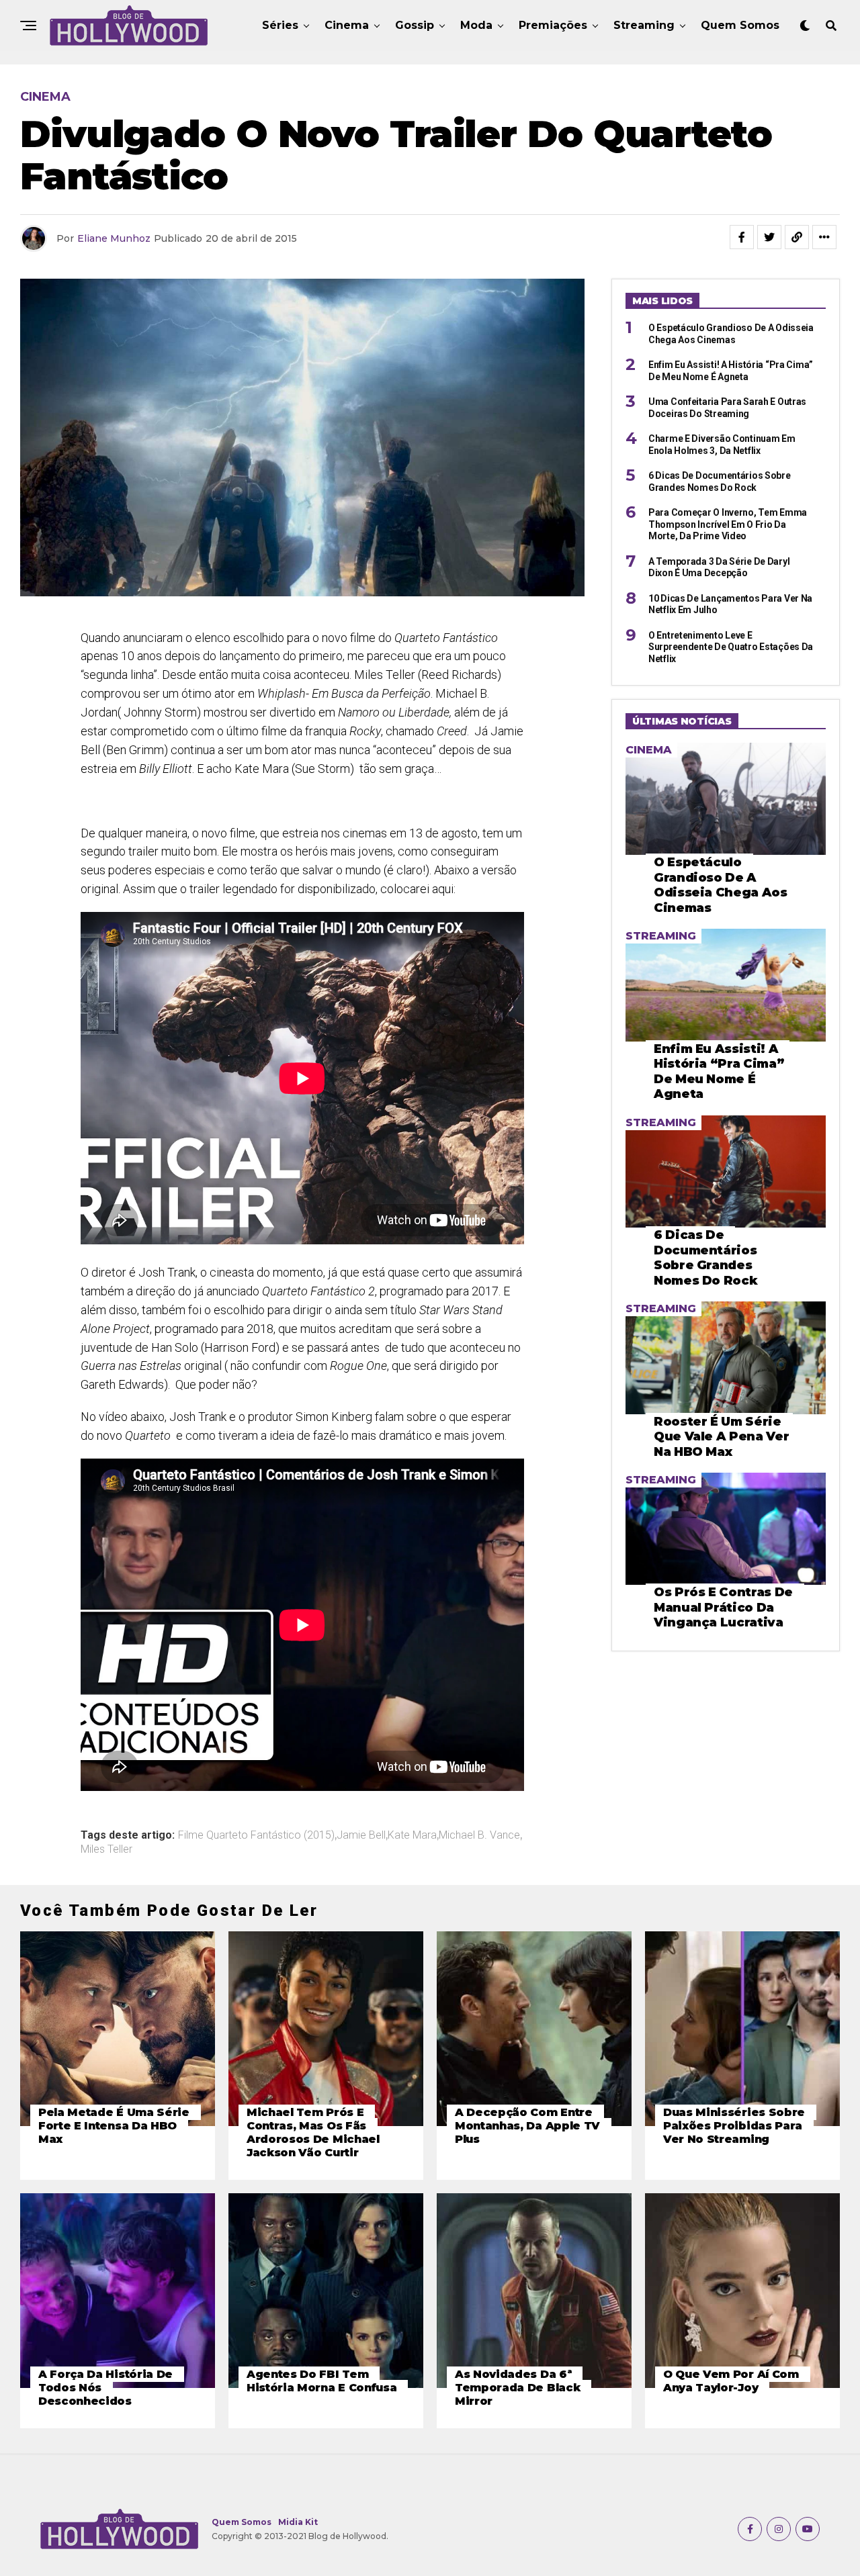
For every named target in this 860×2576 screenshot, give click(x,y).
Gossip (415, 25)
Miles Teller (106, 1849)
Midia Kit (298, 2522)
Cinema (347, 25)
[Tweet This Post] (769, 237)
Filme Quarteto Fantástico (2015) (256, 1835)
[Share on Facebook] (742, 237)
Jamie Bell (361, 1835)
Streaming (644, 25)
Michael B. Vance (479, 1835)
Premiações (553, 25)
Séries (280, 25)
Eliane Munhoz (114, 238)
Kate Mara (412, 1835)
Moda (476, 25)
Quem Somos (740, 25)
